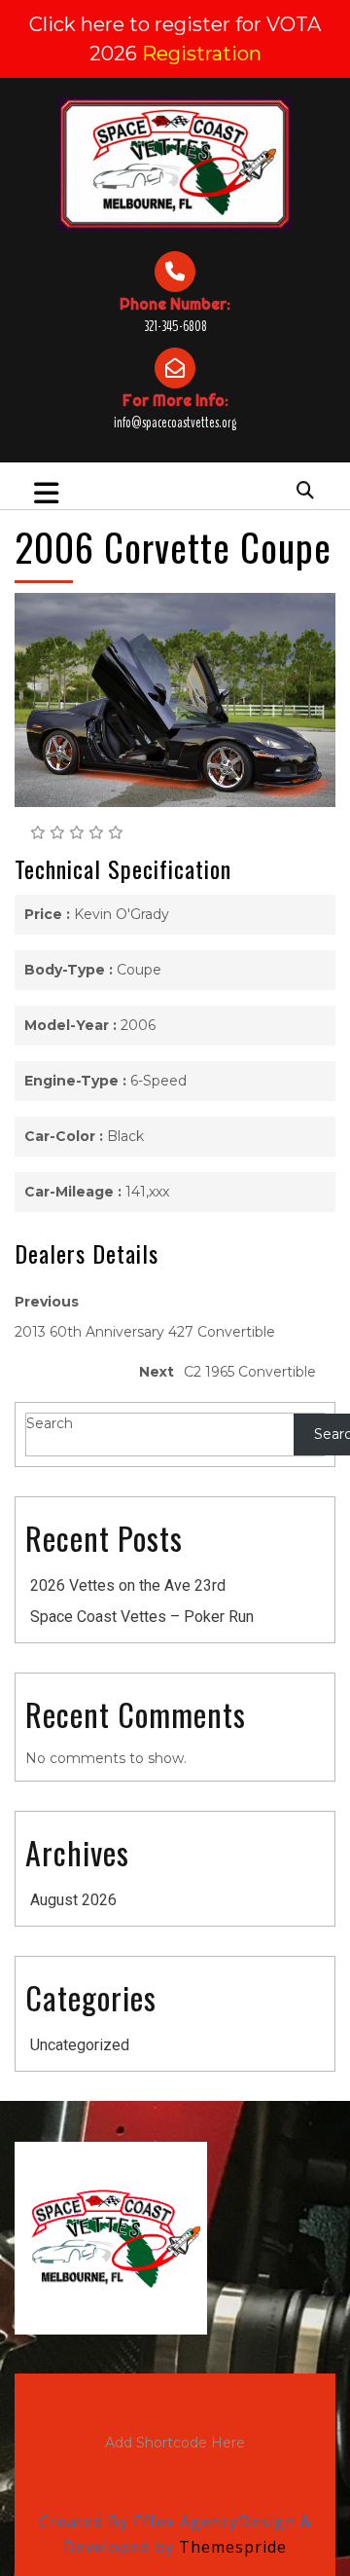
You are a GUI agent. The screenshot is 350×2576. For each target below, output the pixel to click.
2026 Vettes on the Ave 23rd (128, 1585)
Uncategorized (80, 2045)
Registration (202, 54)
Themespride (230, 2547)
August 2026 (73, 1900)
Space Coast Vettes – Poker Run (142, 1617)
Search (50, 1423)
